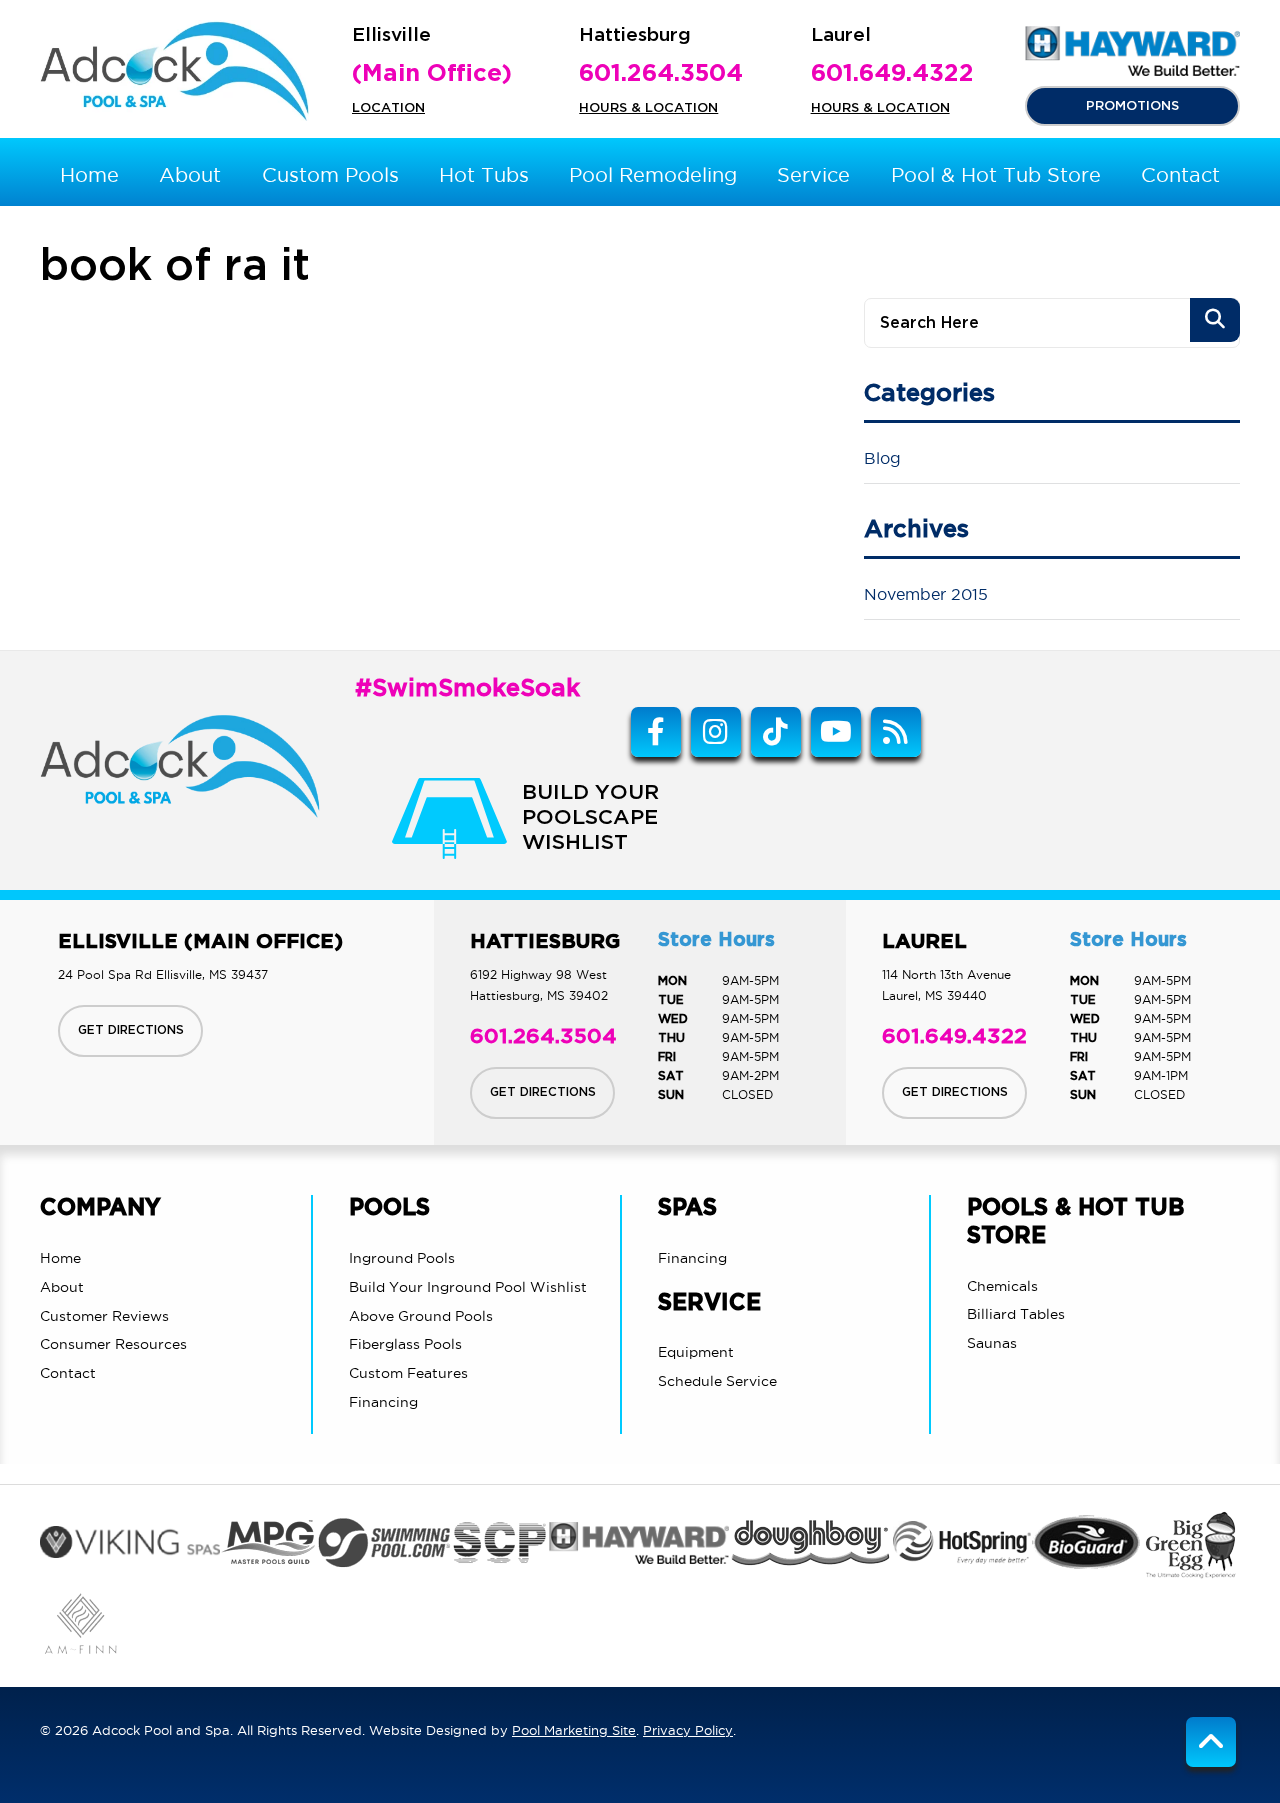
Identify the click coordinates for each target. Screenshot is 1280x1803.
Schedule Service (717, 1381)
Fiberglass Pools (405, 1344)
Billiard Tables (1016, 1314)
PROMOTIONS (1132, 106)
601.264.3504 (661, 74)
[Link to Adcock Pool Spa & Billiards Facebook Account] (656, 732)
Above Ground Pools (421, 1316)
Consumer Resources (113, 1344)
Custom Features (408, 1373)
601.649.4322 (892, 74)
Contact (68, 1373)
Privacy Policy (688, 1730)
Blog (882, 458)
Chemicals (1002, 1286)
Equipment (696, 1352)
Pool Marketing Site (574, 1730)
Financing (383, 1402)
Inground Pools (402, 1258)
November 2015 (926, 594)
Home (60, 1258)
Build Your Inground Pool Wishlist (468, 1287)
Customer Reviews (104, 1316)
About (62, 1287)
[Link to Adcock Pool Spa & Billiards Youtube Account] (836, 732)
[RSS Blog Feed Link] (896, 732)
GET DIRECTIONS (131, 1030)
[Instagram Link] (716, 732)
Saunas (992, 1343)
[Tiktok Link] (776, 732)
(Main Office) (432, 74)
